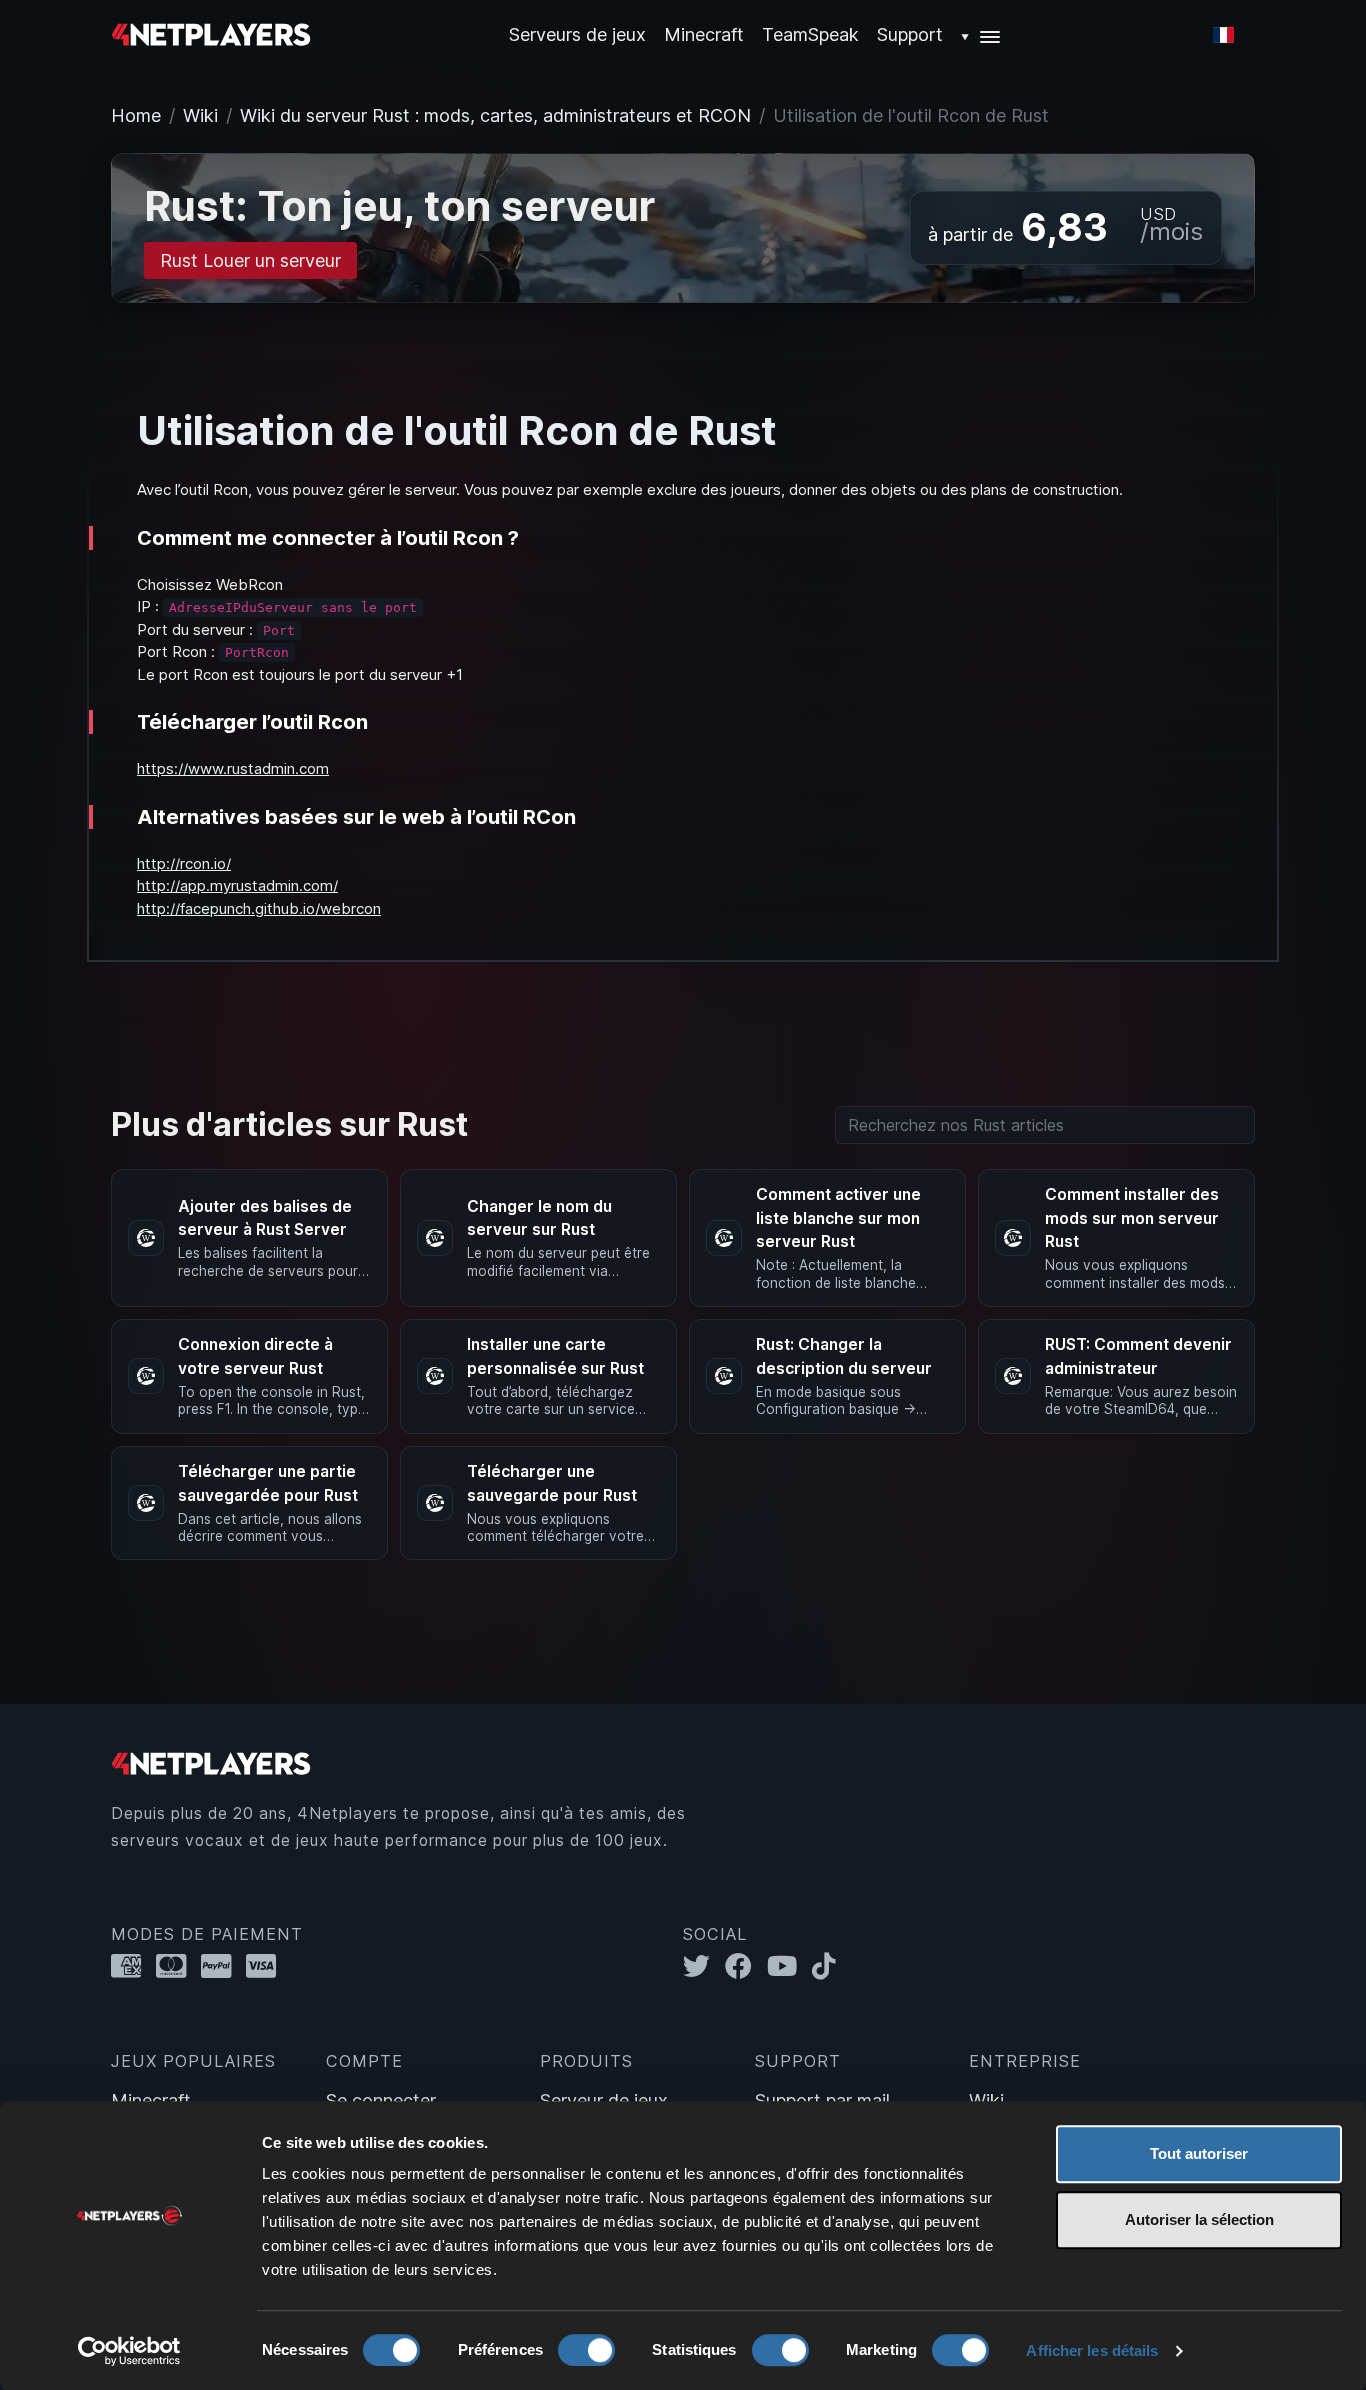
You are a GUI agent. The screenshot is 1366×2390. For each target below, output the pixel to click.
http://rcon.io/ (184, 863)
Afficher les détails (1092, 2350)
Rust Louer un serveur (250, 260)
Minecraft (704, 34)
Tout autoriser (1199, 2153)
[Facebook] (746, 1966)
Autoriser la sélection (1199, 2219)
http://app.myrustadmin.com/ (237, 885)
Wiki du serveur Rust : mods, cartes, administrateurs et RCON (495, 115)
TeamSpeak (810, 34)
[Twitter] (704, 1966)
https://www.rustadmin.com (233, 768)
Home (136, 115)
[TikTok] (828, 1966)
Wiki (200, 115)
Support (910, 34)
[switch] (586, 2350)
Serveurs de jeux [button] (577, 34)
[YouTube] (789, 1966)
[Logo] (211, 33)
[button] (981, 34)
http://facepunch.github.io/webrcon (259, 908)
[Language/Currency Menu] (1223, 35)
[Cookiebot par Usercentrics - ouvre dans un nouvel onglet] (129, 2351)
